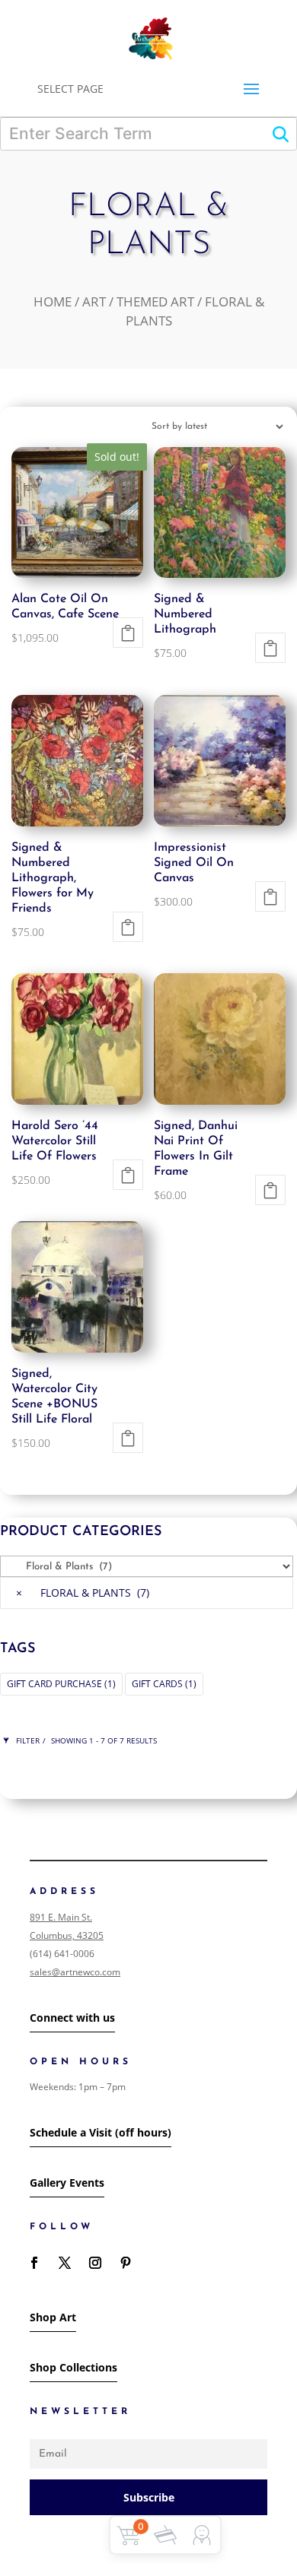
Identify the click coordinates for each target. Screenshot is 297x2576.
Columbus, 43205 (67, 1935)
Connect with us (72, 2018)
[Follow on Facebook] (34, 2263)
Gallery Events (67, 2183)
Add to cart (270, 648)
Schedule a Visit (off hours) (101, 2132)
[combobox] (147, 1593)
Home (53, 301)
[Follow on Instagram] (95, 2263)
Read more (128, 633)
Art (94, 301)
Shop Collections (73, 2367)
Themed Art (155, 301)
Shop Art (53, 2317)
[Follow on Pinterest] (126, 2263)
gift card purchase (61, 1684)
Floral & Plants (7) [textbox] (83, 1593)
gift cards (164, 1684)
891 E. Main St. (61, 1917)
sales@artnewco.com (75, 1972)
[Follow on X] (65, 2263)
